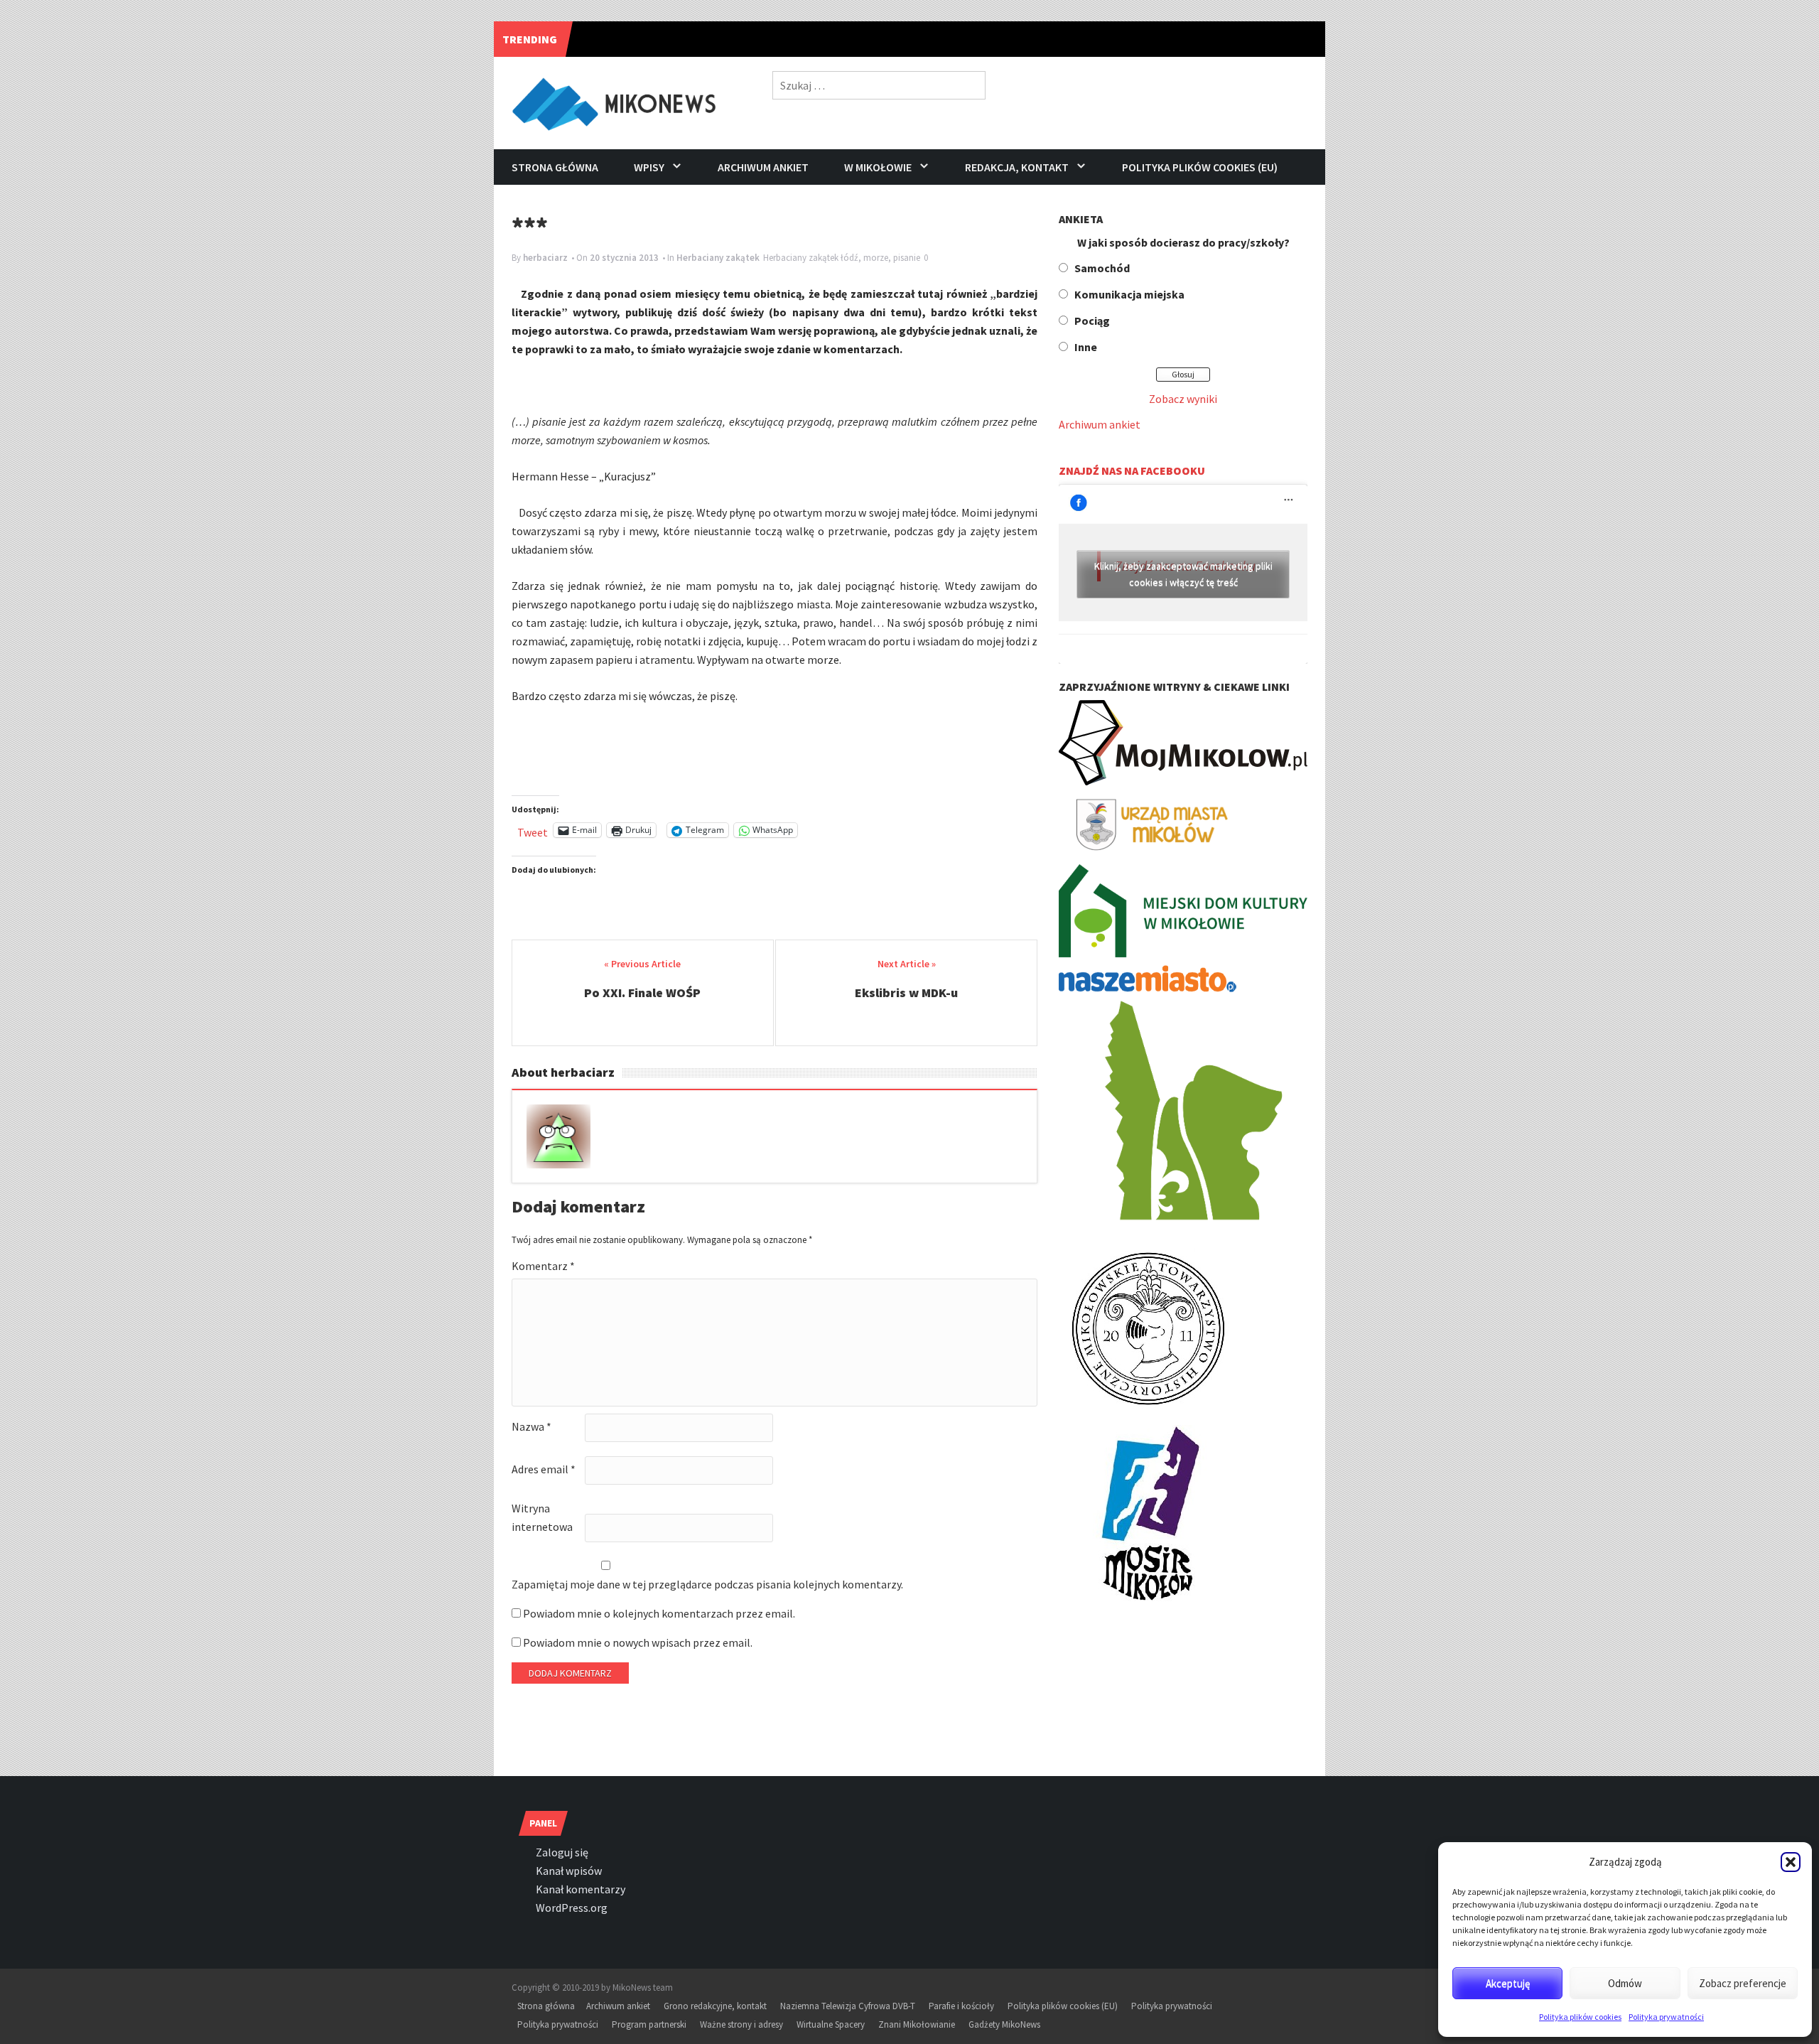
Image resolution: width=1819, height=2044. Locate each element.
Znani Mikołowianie (917, 2024)
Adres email (544, 1469)
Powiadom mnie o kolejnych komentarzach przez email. (659, 1613)
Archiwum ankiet (763, 167)
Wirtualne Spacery (831, 2024)
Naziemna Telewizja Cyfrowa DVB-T (848, 2006)
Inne (1086, 347)
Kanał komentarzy (581, 1889)
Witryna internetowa (542, 1517)
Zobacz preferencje (1743, 1983)
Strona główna (555, 167)
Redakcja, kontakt (1017, 167)
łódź (849, 258)
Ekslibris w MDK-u (906, 993)
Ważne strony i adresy (741, 2024)
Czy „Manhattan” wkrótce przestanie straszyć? (717, 39)
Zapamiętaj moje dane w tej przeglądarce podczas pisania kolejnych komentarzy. (707, 1584)
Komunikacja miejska (1129, 294)
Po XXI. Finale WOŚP (642, 993)
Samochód (1102, 268)
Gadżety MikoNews (1004, 2024)
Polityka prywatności (1666, 2017)
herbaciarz (545, 258)
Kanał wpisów (569, 1871)
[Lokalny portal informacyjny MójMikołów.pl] (1183, 741)
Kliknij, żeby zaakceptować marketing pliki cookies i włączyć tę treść (1183, 574)
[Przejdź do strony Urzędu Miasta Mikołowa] (1148, 823)
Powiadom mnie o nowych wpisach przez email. (638, 1642)
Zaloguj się (562, 1852)
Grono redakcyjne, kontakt (715, 2006)
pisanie (907, 258)
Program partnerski (649, 2024)
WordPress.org (572, 1908)
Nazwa (531, 1426)
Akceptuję (1508, 1983)
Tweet (533, 830)
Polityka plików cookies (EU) (1200, 167)
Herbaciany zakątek (718, 258)
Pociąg (1092, 321)
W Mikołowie (878, 167)
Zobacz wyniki (1183, 399)
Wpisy (649, 167)
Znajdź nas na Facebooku (1132, 470)
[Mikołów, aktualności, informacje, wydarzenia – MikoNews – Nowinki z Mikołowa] (616, 101)
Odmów (1625, 1983)
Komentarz (543, 1266)
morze (876, 258)
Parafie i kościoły (961, 2006)
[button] (1791, 1862)
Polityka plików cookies (1580, 2017)
